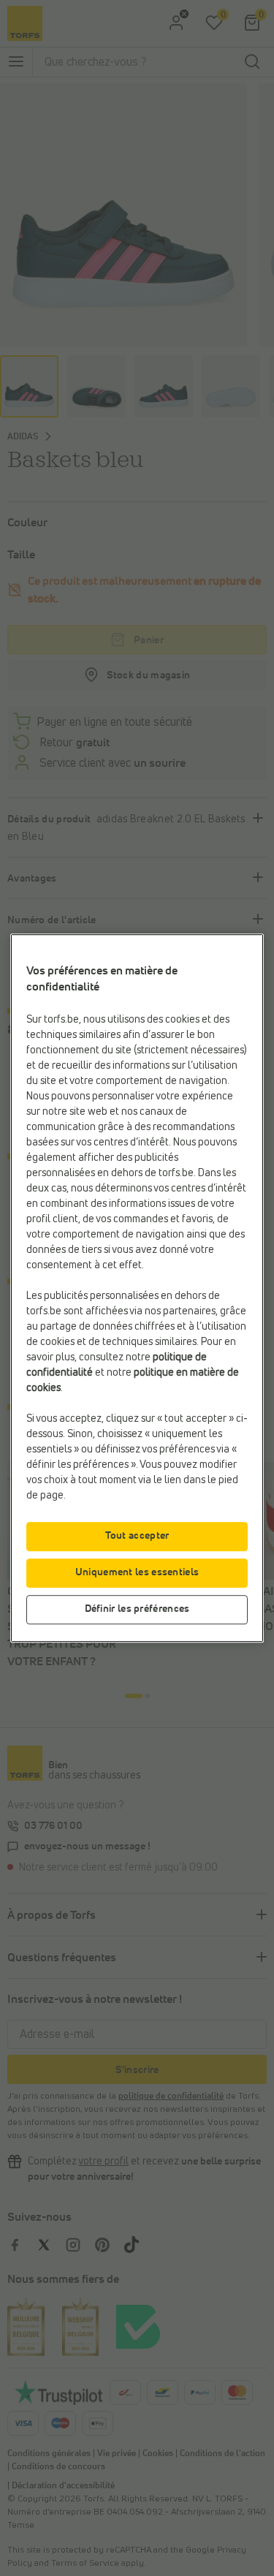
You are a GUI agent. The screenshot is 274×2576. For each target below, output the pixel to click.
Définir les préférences (137, 1609)
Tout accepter (137, 1536)
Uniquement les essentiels (137, 1572)
